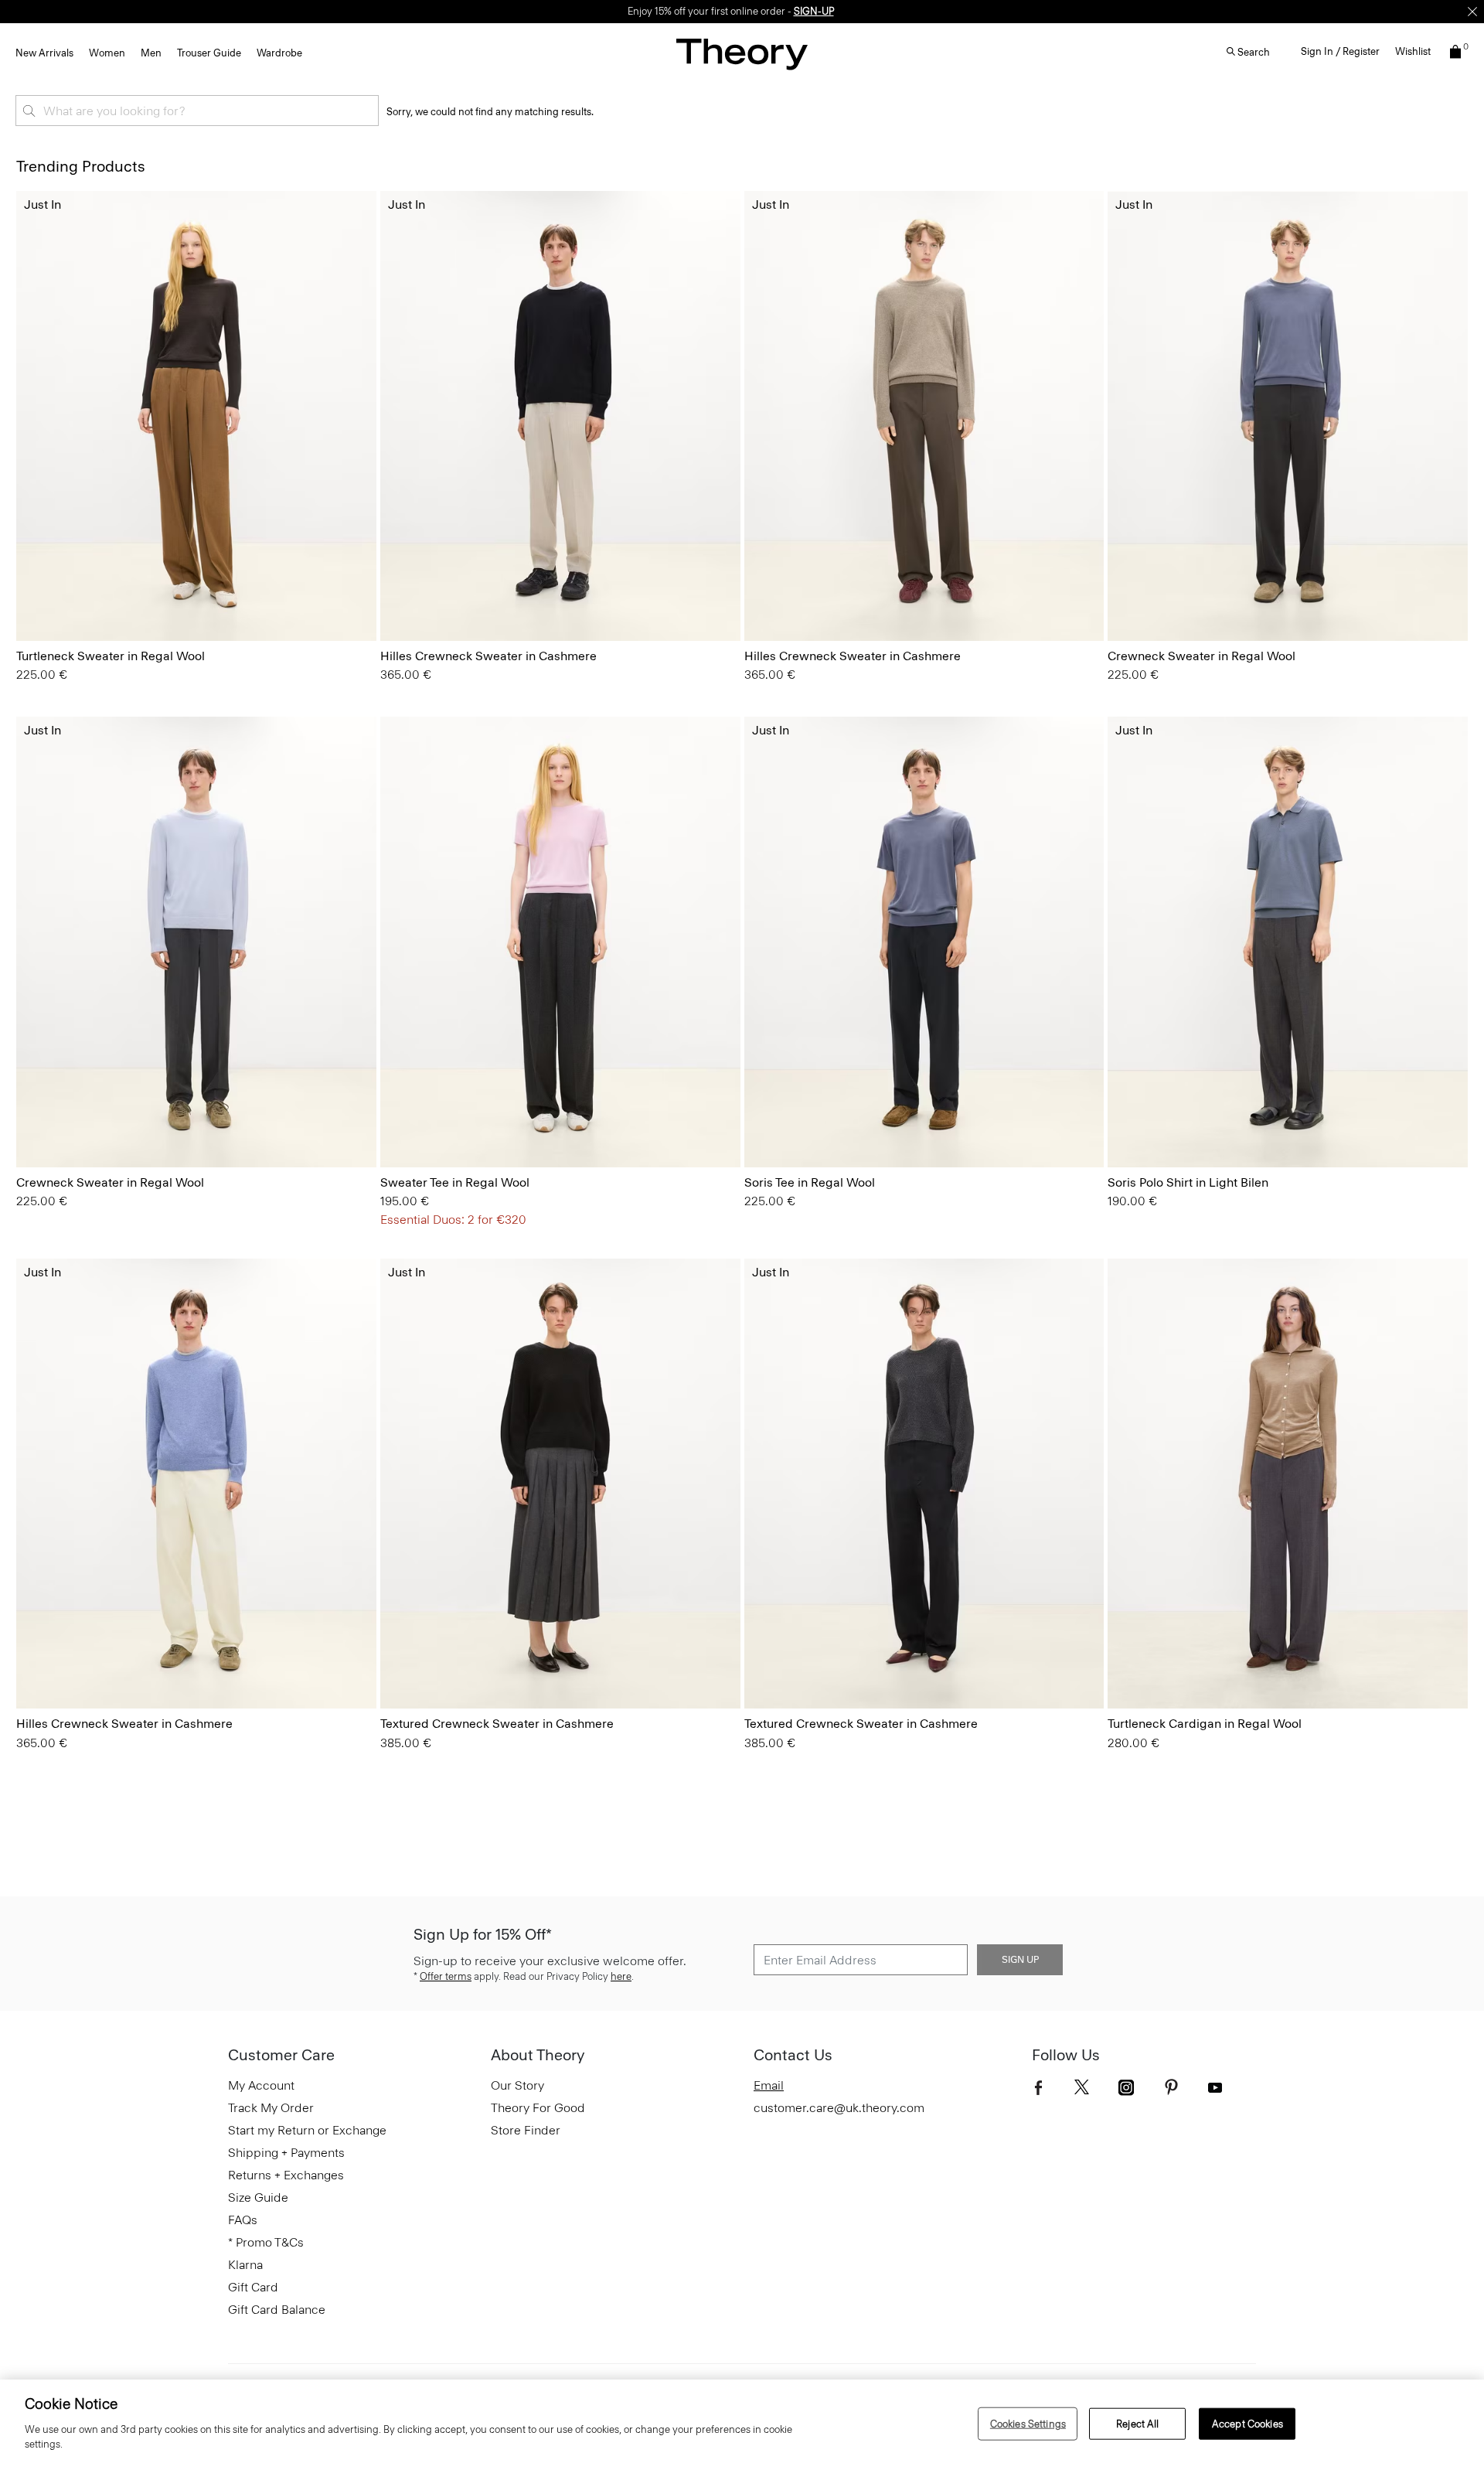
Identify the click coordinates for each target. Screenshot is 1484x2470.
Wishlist (1413, 51)
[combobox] (197, 111)
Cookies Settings (1028, 2423)
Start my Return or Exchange (307, 2130)
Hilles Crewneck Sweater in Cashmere (488, 656)
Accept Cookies (1247, 2423)
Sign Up (1020, 1960)
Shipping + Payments (286, 2153)
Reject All (1137, 2423)
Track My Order (271, 2108)
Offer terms (446, 1976)
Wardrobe (279, 53)
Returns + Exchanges (286, 2175)
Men (151, 53)
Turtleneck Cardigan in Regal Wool (1205, 1724)
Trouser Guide (209, 53)
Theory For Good (538, 2108)
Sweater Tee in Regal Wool (455, 1182)
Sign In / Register (1340, 51)
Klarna (245, 2265)
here (621, 1976)
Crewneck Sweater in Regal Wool (1201, 656)
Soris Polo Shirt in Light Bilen (1188, 1182)
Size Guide (258, 2197)
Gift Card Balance (277, 2310)
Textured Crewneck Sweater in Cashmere (497, 1724)
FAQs (243, 2220)
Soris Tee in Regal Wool (810, 1182)
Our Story (517, 2085)
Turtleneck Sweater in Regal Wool (111, 656)
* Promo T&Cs (266, 2242)
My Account (261, 2085)
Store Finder (526, 2130)
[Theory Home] (742, 54)
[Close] (1472, 12)
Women (107, 53)
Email (769, 2085)
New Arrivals (44, 53)
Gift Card (253, 2287)
